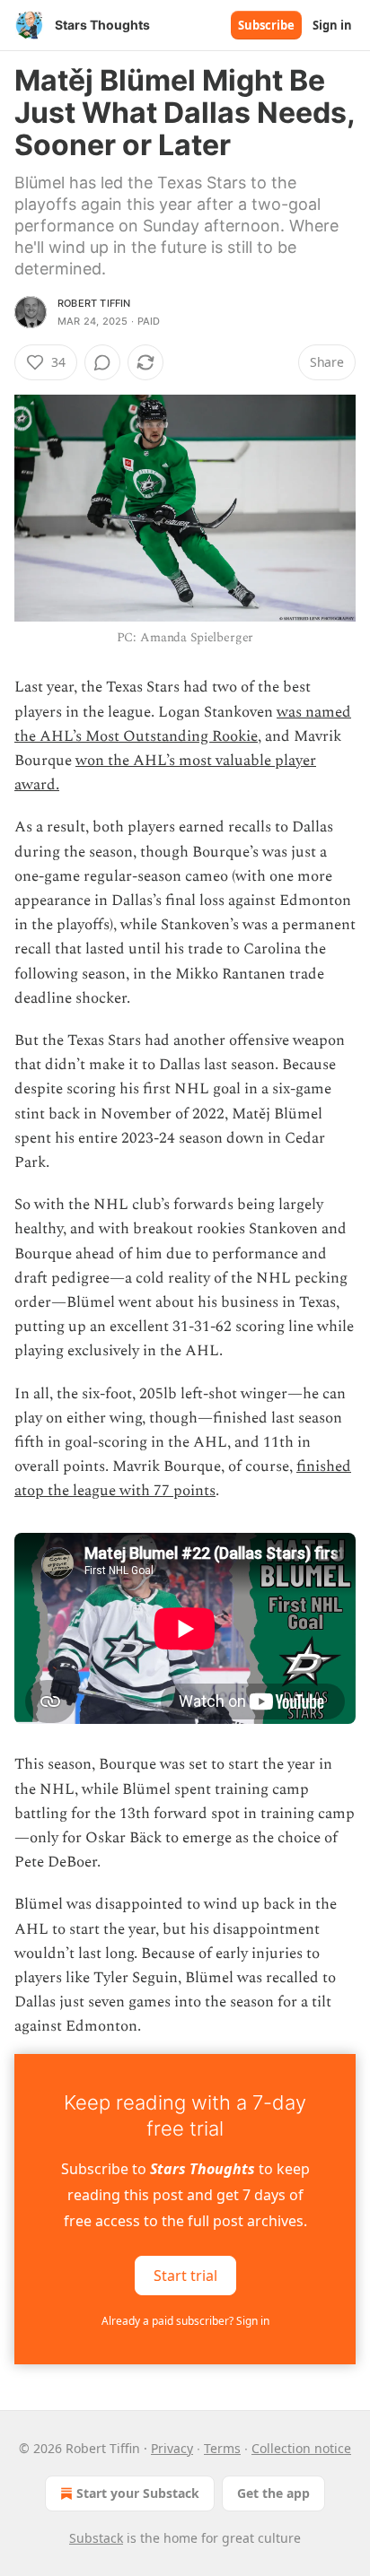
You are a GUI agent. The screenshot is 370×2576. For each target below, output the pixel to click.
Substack (96, 2538)
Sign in (332, 25)
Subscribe (266, 25)
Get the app (273, 2493)
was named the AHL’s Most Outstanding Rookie (183, 724)
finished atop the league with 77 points (183, 1479)
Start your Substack (138, 2493)
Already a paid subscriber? (185, 2321)
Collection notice (301, 2448)
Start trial (185, 2275)
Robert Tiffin (94, 303)
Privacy (172, 2448)
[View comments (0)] (102, 362)
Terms (222, 2448)
